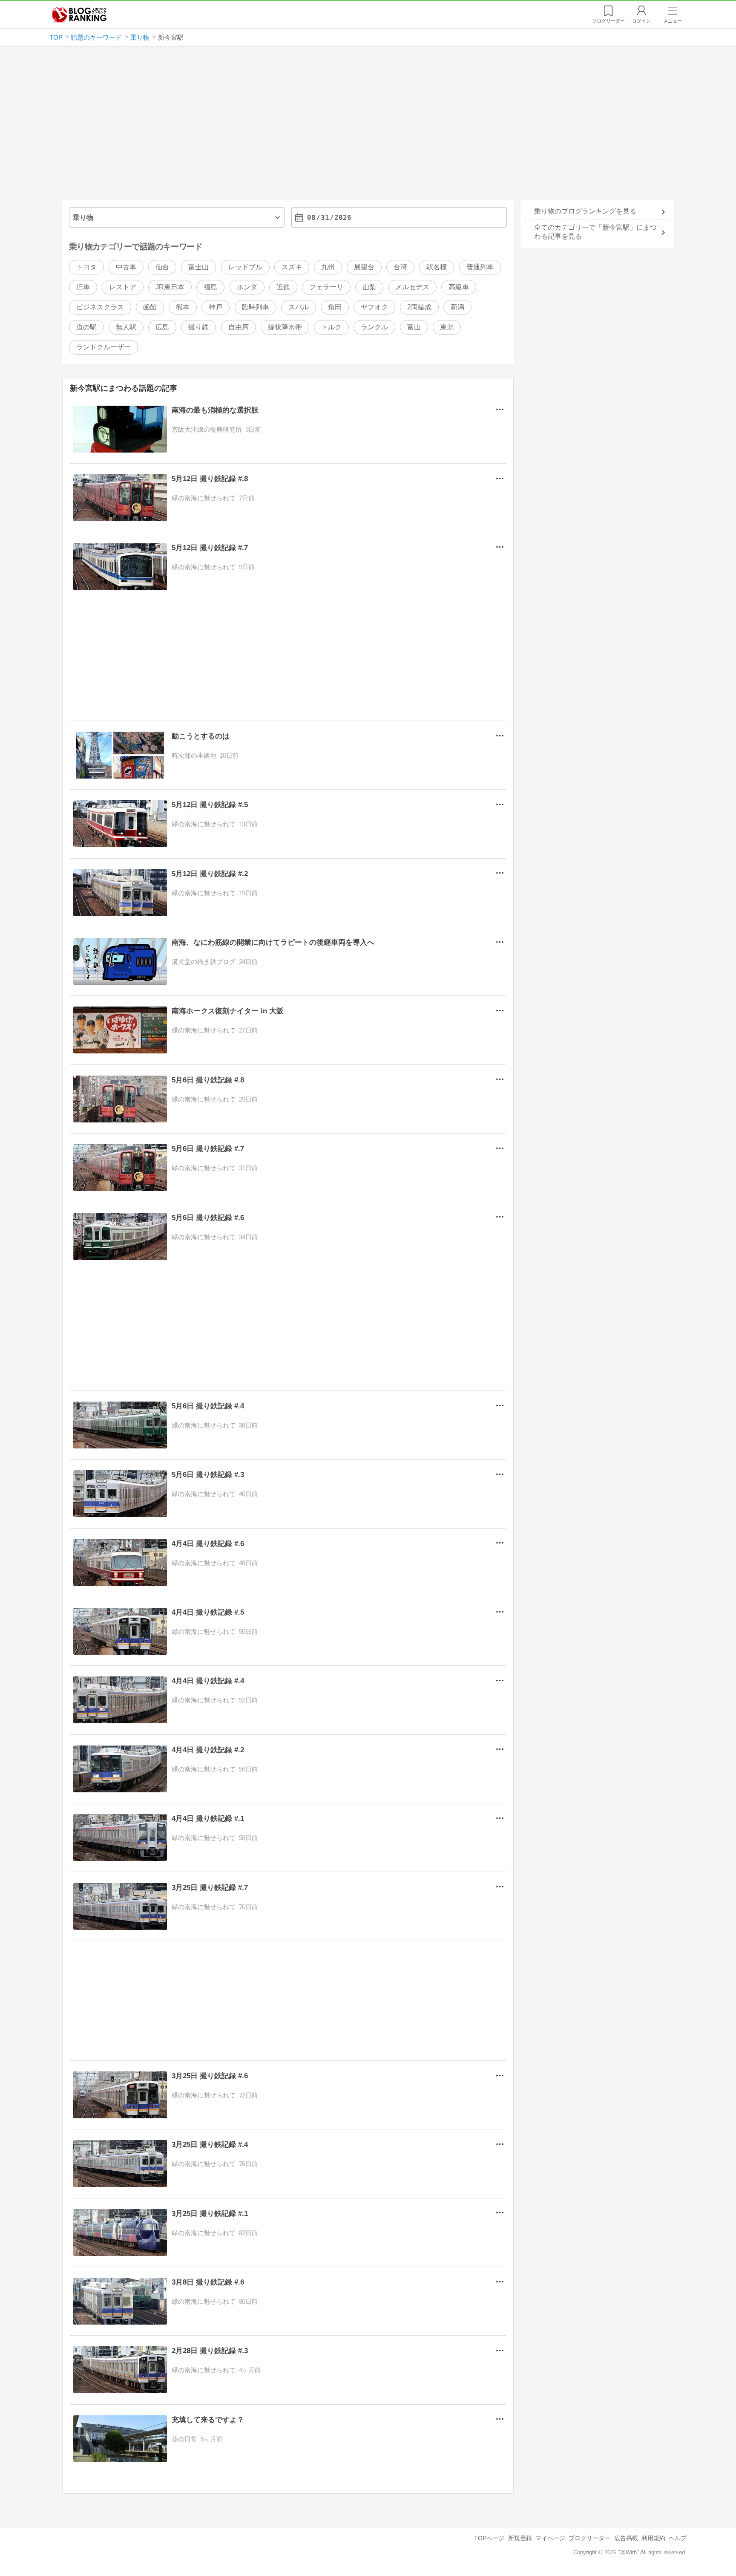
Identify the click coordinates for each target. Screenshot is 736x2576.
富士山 (198, 267)
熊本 (183, 307)
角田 (335, 307)
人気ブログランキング (79, 14)
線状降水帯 (285, 327)
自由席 (239, 327)
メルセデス (412, 287)
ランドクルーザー (103, 347)
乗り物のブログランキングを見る (585, 211)
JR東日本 (170, 287)
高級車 (459, 287)
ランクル (374, 327)
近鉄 (283, 287)
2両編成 (419, 307)
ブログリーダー (589, 2538)
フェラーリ (326, 287)
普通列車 (480, 267)
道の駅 (86, 327)
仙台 (162, 267)
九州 (328, 267)
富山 (414, 327)
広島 (162, 327)
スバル (299, 307)
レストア (123, 287)
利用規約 (653, 2538)
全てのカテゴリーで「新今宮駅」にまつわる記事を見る (595, 232)
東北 (447, 327)
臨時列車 (256, 307)
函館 (150, 307)
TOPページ (489, 2538)
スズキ (292, 267)
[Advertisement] (368, 127)
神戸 (216, 307)
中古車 (126, 267)
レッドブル (245, 267)
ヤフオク (374, 307)
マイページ (550, 2538)
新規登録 (520, 2538)
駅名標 (437, 267)
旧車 (83, 287)
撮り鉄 (198, 327)
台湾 (400, 267)
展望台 (364, 267)
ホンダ (247, 287)
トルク (331, 327)
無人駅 (126, 327)
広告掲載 (626, 2538)
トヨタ (86, 267)
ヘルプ (678, 2538)
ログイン (641, 21)
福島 (210, 287)
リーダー (608, 21)
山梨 (369, 287)
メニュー (673, 21)
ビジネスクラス (100, 307)
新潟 (457, 307)
